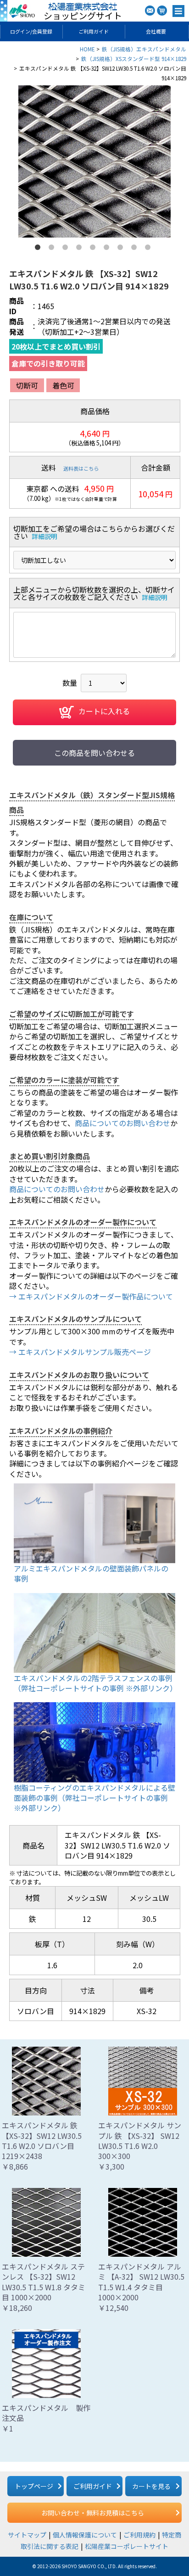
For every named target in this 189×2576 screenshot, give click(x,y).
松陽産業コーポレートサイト (127, 2546)
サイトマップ (27, 2535)
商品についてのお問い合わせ (122, 1123)
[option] (94, 161)
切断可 (27, 385)
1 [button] (39, 249)
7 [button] (122, 249)
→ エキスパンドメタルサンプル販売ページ (80, 1352)
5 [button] (94, 249)
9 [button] (150, 249)
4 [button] (81, 249)
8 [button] (136, 249)
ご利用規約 (139, 2535)
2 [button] (53, 249)
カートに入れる (104, 711)
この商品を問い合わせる (94, 753)
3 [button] (67, 249)
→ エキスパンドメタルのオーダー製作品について (91, 1296)
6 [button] (108, 249)
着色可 (63, 385)
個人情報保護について (85, 2535)
